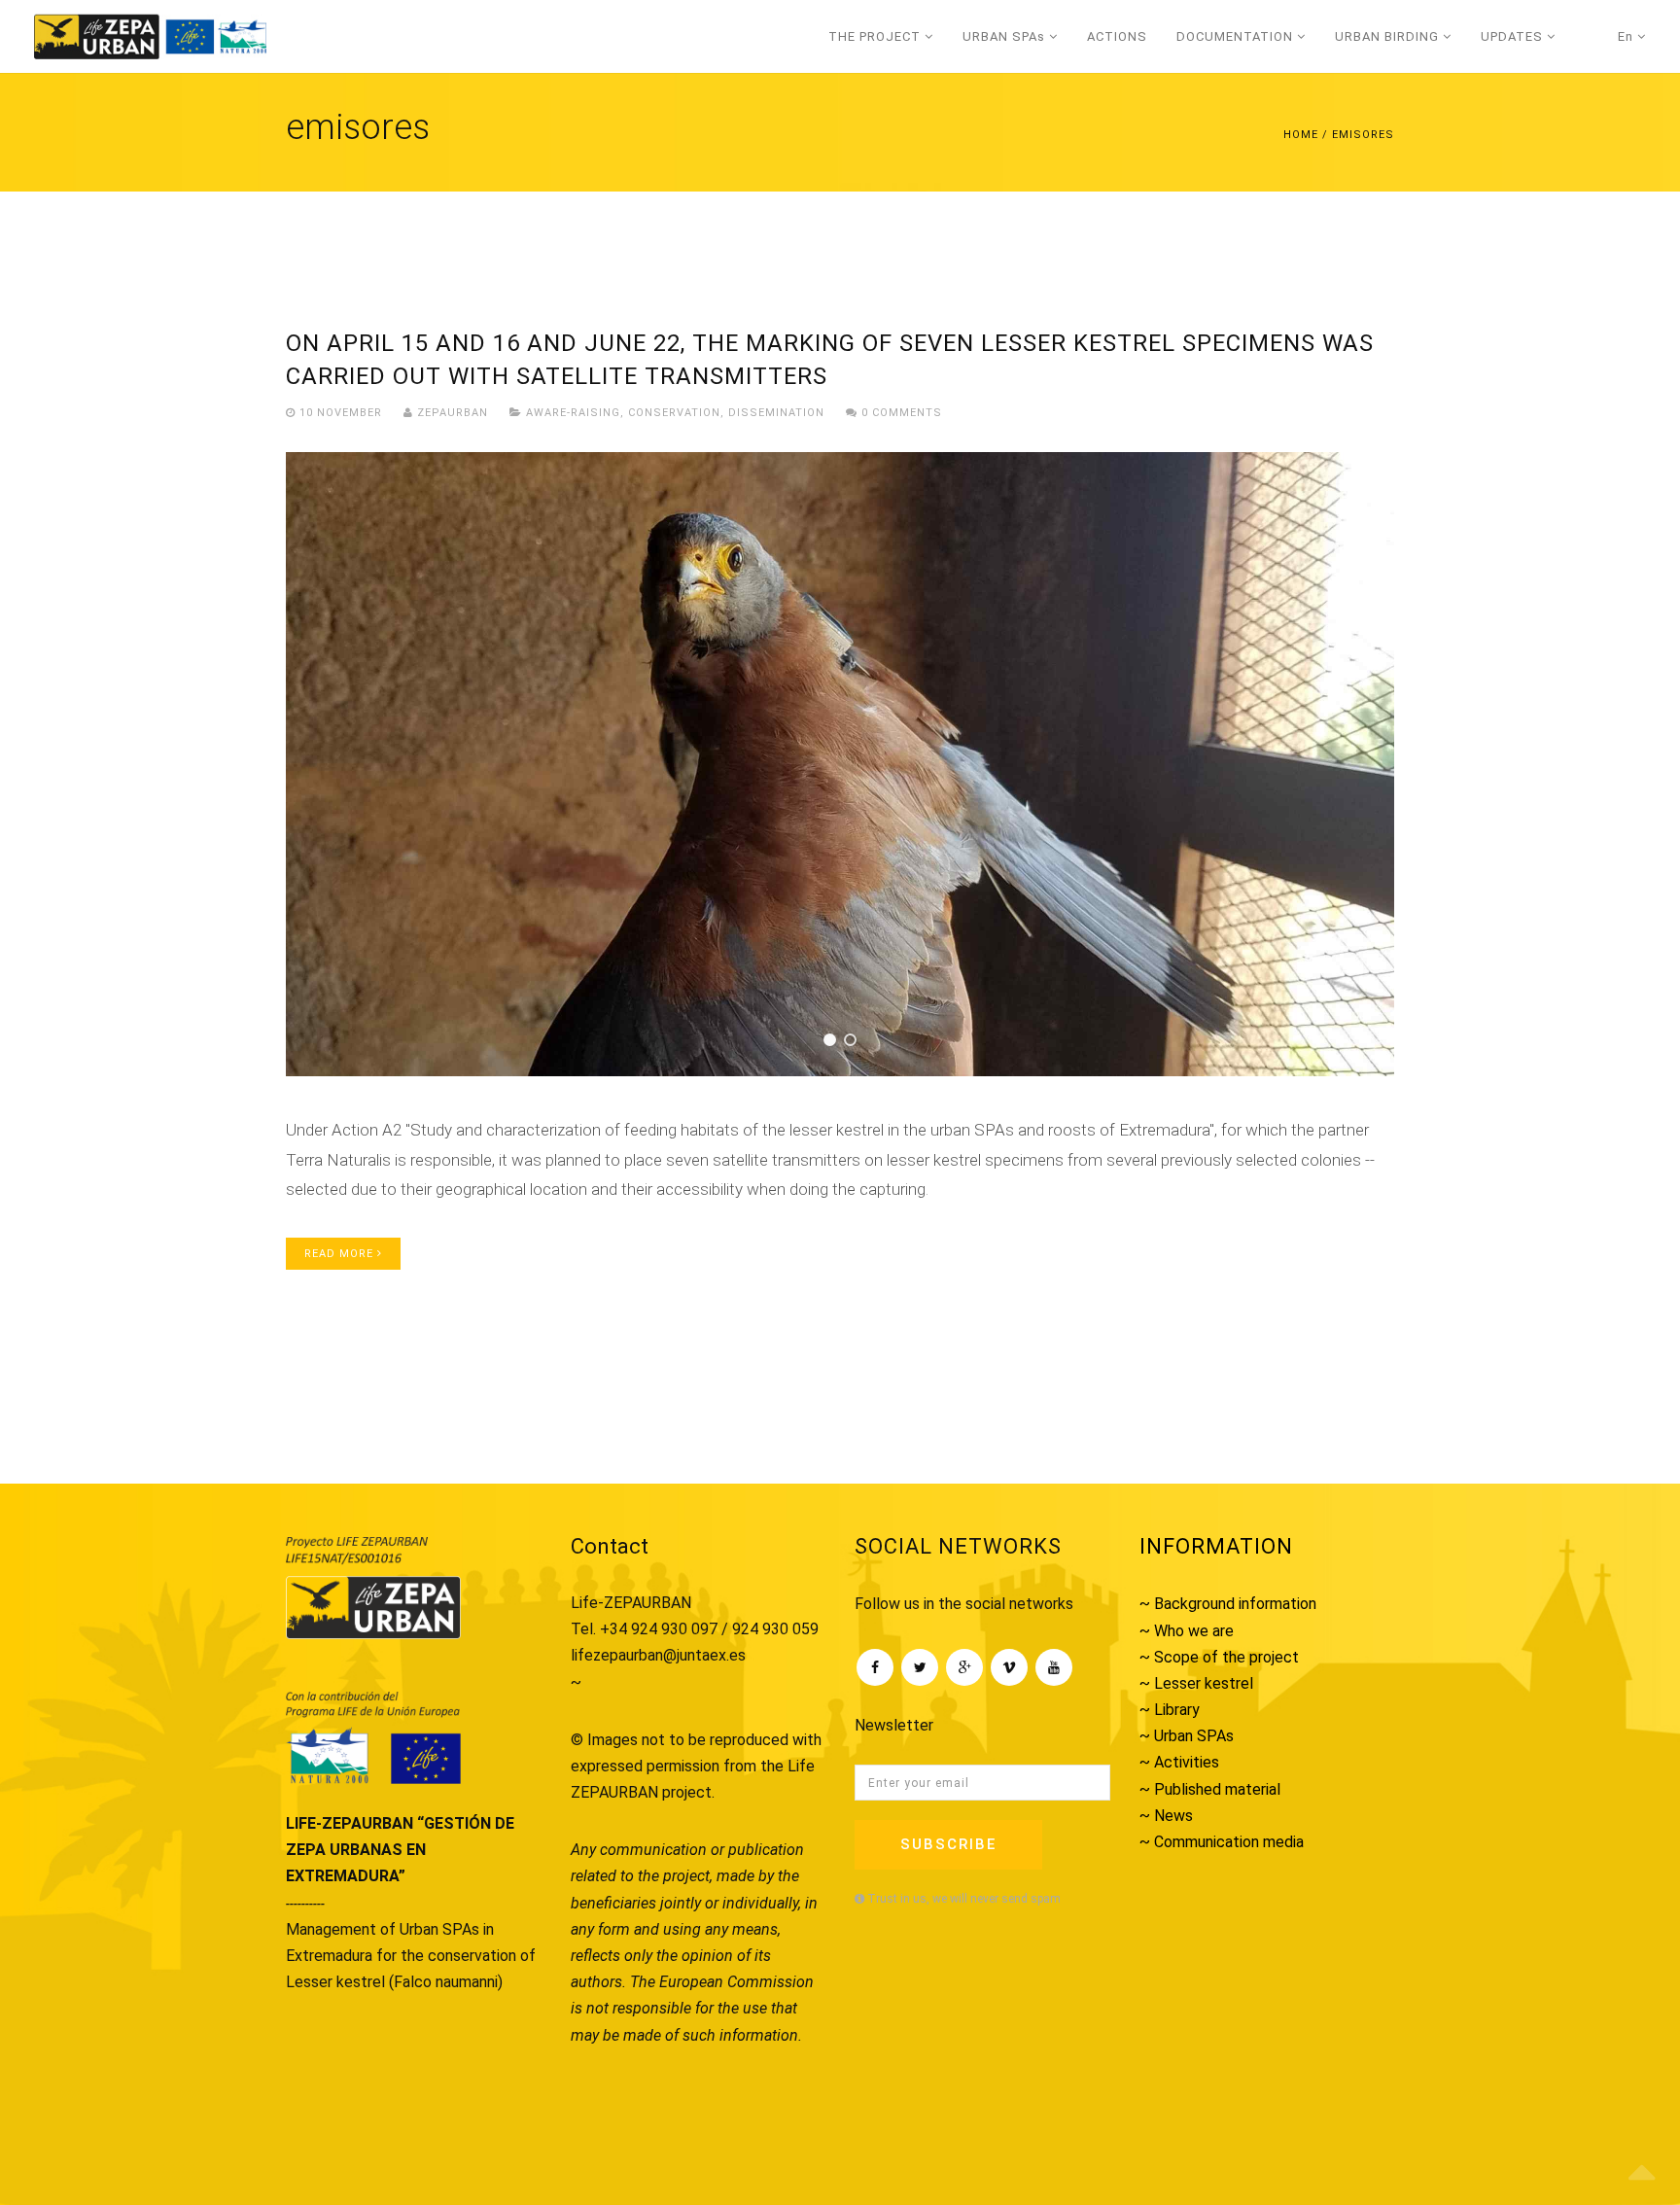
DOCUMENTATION (1237, 36)
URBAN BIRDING (1389, 36)
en (1627, 36)
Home (1301, 135)
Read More (341, 1254)
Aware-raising (573, 413)
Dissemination (776, 413)
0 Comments (900, 413)
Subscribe (948, 1844)
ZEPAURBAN (451, 413)
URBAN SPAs (1006, 36)
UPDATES (1514, 36)
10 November (341, 413)
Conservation (674, 413)
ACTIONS (1117, 36)
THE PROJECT (876, 36)
